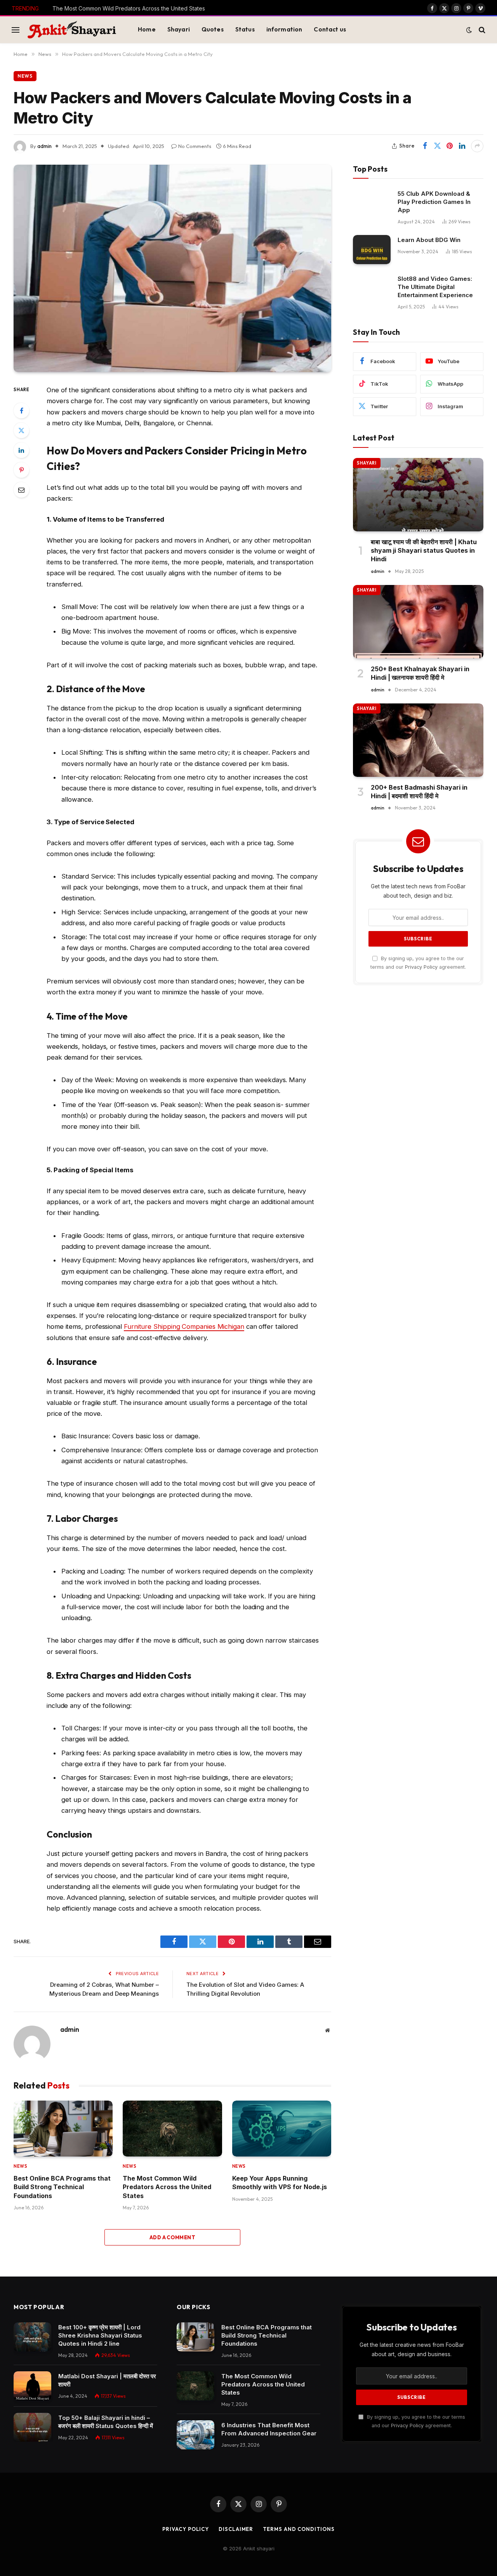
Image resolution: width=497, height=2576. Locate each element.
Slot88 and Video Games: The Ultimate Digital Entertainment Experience (435, 287)
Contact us (330, 29)
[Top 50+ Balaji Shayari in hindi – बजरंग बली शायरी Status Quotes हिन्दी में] (32, 2427)
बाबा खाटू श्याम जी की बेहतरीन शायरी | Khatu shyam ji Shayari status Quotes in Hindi (424, 551)
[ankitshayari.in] (72, 30)
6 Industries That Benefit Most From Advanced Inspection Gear (269, 2429)
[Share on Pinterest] (450, 146)
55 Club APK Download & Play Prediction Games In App (434, 202)
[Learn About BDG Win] (372, 250)
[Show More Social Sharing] (477, 146)
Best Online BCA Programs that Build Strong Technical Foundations (62, 2187)
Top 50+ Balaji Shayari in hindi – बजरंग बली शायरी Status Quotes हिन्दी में (106, 2422)
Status (245, 29)
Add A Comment (172, 2237)
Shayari (179, 29)
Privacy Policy (421, 967)
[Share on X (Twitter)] (437, 146)
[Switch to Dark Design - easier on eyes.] (469, 30)
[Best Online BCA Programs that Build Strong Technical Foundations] (63, 2129)
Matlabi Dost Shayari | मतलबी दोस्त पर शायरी (107, 2380)
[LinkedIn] (21, 450)
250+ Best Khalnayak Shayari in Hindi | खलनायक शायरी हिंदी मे (420, 673)
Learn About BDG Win (429, 240)
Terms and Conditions (299, 2529)
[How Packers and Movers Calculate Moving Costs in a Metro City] (172, 269)
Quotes (213, 29)
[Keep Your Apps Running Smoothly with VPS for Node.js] (282, 2129)
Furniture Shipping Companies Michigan (184, 1326)
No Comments (195, 146)
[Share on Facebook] (425, 146)
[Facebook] (21, 411)
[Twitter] (21, 430)
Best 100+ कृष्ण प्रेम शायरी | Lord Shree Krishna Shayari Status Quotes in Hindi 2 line (100, 2335)
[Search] (481, 30)
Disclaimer (236, 2529)
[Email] (21, 490)
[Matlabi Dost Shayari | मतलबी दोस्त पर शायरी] (32, 2386)
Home (147, 29)
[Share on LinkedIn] (462, 146)
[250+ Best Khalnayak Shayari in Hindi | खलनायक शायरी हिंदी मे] (418, 622)
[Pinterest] (21, 470)
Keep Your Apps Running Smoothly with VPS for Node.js (280, 2183)
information (284, 29)
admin (44, 146)
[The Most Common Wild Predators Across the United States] (172, 2129)
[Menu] (16, 30)
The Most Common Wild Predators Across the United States (129, 8)
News (25, 76)
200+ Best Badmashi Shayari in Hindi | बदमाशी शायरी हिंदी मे (419, 792)
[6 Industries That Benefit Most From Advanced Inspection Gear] (195, 2435)
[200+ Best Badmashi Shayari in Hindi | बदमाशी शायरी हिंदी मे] (418, 740)
